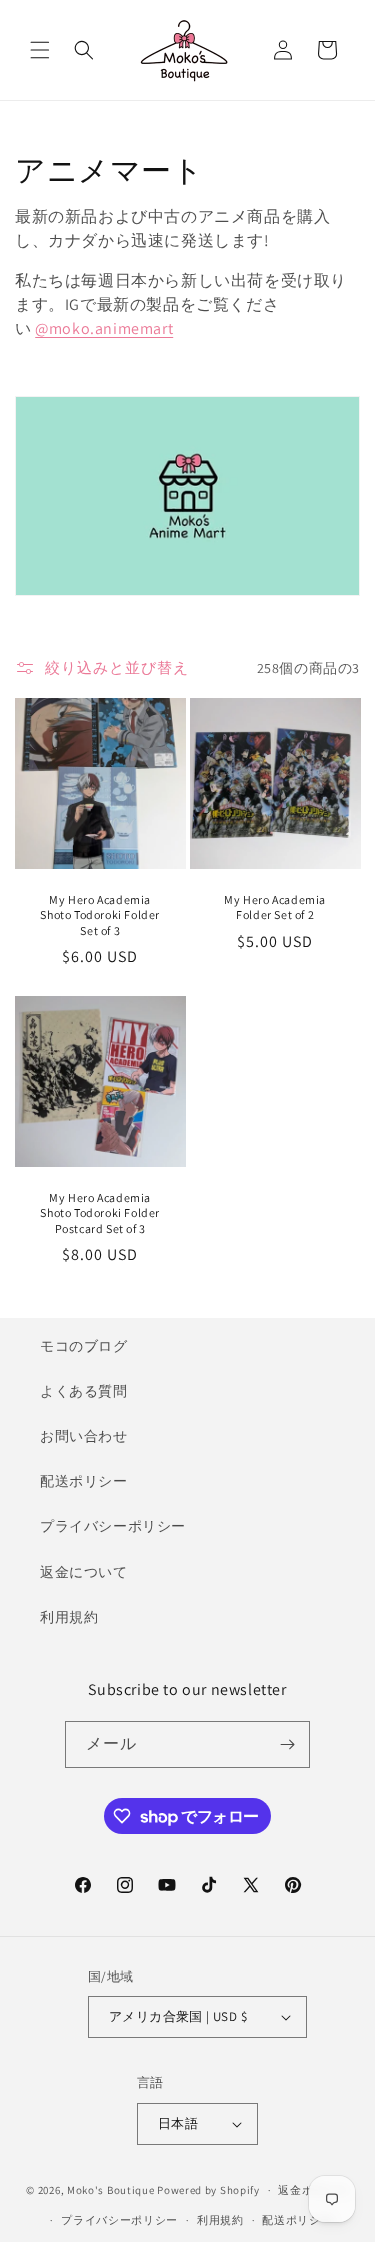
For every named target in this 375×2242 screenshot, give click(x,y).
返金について (84, 1572)
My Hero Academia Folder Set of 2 (275, 907)
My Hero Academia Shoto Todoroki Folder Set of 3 (100, 915)
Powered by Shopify (208, 2190)
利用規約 (69, 1617)
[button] (40, 50)
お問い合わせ (84, 1436)
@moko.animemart (104, 328)
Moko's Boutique (111, 2190)
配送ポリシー (84, 1481)
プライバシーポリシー (113, 1526)
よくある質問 (84, 1391)
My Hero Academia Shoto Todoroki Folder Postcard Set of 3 (100, 1213)
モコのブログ (84, 1346)
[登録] (287, 1744)
